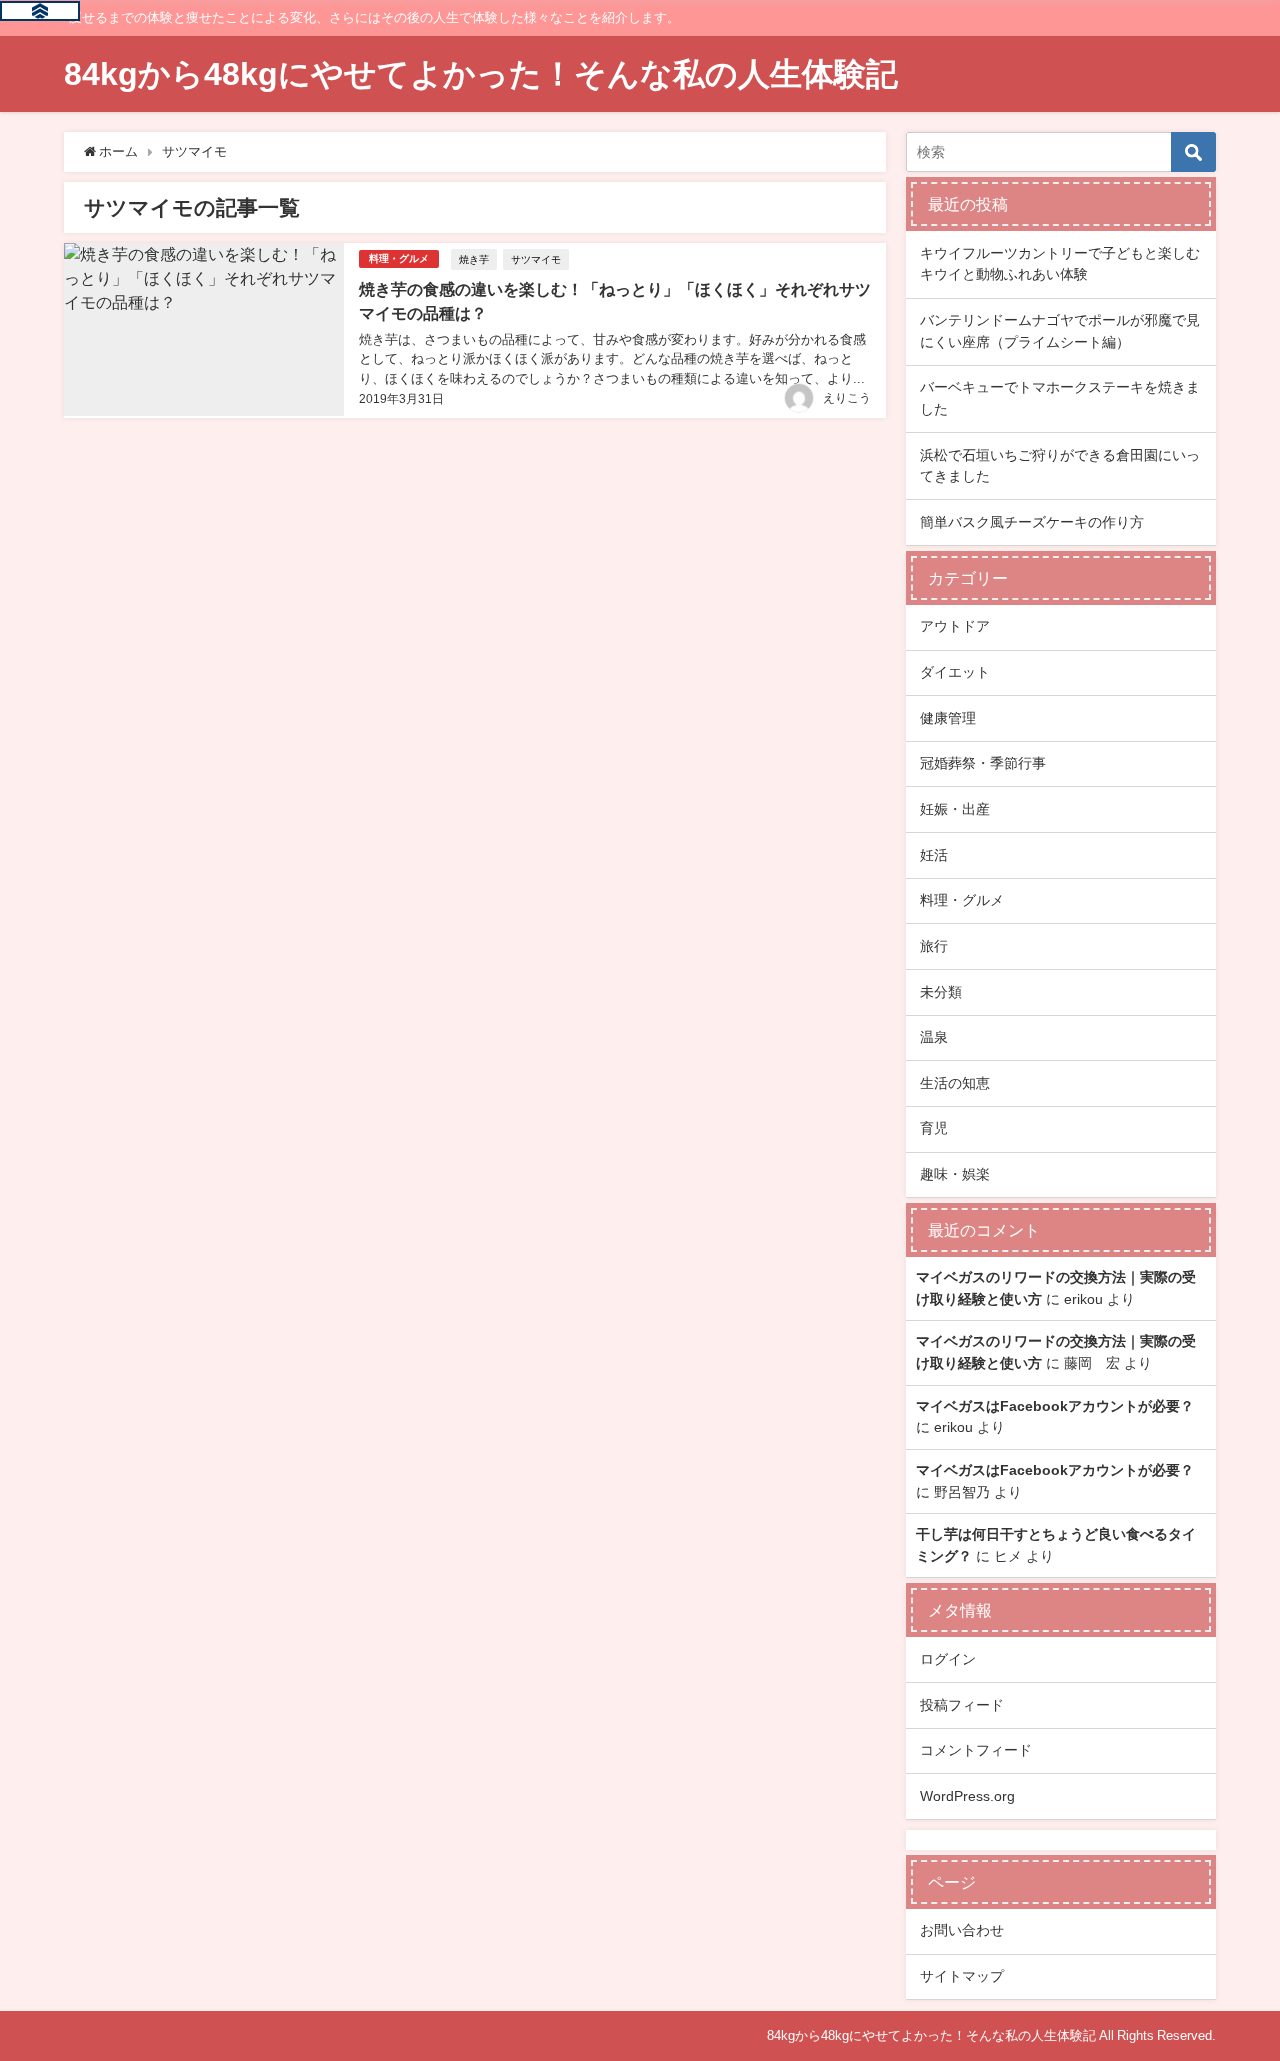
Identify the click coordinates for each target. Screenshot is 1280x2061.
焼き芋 (474, 259)
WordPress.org (967, 1796)
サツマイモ (536, 259)
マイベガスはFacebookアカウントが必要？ (1055, 1406)
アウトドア (955, 626)
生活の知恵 (955, 1083)
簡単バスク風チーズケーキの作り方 (1032, 522)
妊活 (934, 855)
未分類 (941, 992)
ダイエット (955, 672)
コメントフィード (976, 1750)
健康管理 (948, 718)
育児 (934, 1128)
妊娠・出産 (955, 809)
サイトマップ (962, 1976)
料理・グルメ (399, 258)
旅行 (934, 946)
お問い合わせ (962, 1930)
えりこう (847, 398)
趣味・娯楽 (955, 1174)
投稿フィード (962, 1705)
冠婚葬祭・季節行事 (983, 763)
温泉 (934, 1037)
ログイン (948, 1659)
